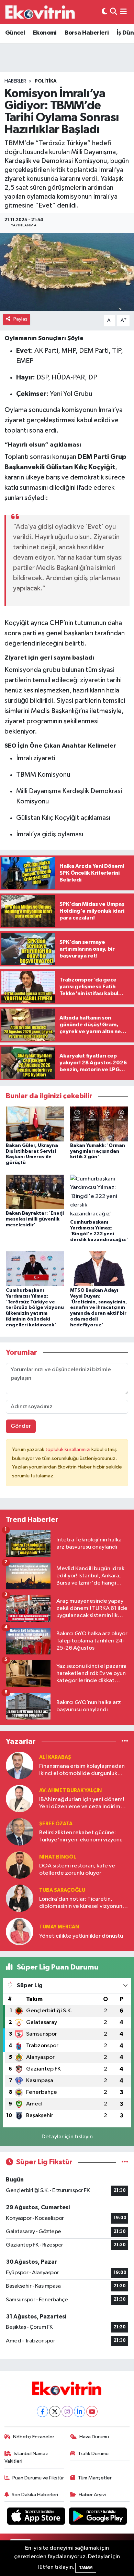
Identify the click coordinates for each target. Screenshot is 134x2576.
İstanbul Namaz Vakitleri (26, 2457)
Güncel (15, 33)
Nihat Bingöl (58, 1857)
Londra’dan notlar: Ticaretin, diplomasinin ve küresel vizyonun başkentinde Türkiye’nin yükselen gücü (81, 1903)
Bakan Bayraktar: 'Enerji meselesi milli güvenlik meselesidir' (35, 1219)
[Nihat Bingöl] (20, 1865)
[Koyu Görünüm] (104, 12)
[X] (55, 2411)
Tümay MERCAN (59, 1927)
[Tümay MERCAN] (20, 1931)
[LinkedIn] (80, 2411)
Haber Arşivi (92, 2495)
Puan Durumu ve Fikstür (38, 2478)
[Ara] (114, 12)
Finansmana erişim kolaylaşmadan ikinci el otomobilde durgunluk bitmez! (82, 1770)
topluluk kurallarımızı (68, 1449)
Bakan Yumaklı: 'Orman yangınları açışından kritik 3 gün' (98, 1151)
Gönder (21, 1426)
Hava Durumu (94, 2437)
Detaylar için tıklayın (67, 2137)
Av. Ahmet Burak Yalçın (70, 1791)
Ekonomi (45, 33)
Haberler (15, 81)
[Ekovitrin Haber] (41, 12)
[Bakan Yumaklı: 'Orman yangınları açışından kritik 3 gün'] (99, 1124)
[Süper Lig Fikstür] (125, 2162)
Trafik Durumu (93, 2454)
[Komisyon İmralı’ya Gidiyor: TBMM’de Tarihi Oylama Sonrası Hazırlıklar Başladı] (67, 272)
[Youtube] (92, 2411)
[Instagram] (67, 2411)
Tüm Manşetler (95, 2478)
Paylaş (20, 319)
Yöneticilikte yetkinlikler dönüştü (81, 1936)
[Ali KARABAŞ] (20, 1765)
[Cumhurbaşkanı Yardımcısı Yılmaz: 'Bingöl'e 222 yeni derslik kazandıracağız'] (99, 1196)
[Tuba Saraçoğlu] (20, 1898)
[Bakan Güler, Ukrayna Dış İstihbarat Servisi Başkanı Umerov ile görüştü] (35, 1124)
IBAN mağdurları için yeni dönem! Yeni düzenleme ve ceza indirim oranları (82, 1804)
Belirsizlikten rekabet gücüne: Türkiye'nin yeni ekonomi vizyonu (81, 1836)
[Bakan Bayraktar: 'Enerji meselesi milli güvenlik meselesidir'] (35, 1192)
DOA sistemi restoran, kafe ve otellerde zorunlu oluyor (77, 1870)
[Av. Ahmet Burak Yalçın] (20, 1798)
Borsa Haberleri (87, 33)
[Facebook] (42, 2411)
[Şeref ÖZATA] (20, 1832)
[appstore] (37, 2518)
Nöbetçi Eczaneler (34, 2437)
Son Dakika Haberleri (35, 2495)
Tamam (86, 2568)
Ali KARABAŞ (55, 1757)
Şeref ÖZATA (56, 1824)
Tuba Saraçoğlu (62, 1890)
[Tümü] (125, 1741)
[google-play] (98, 2518)
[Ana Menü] (124, 12)
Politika (46, 81)
